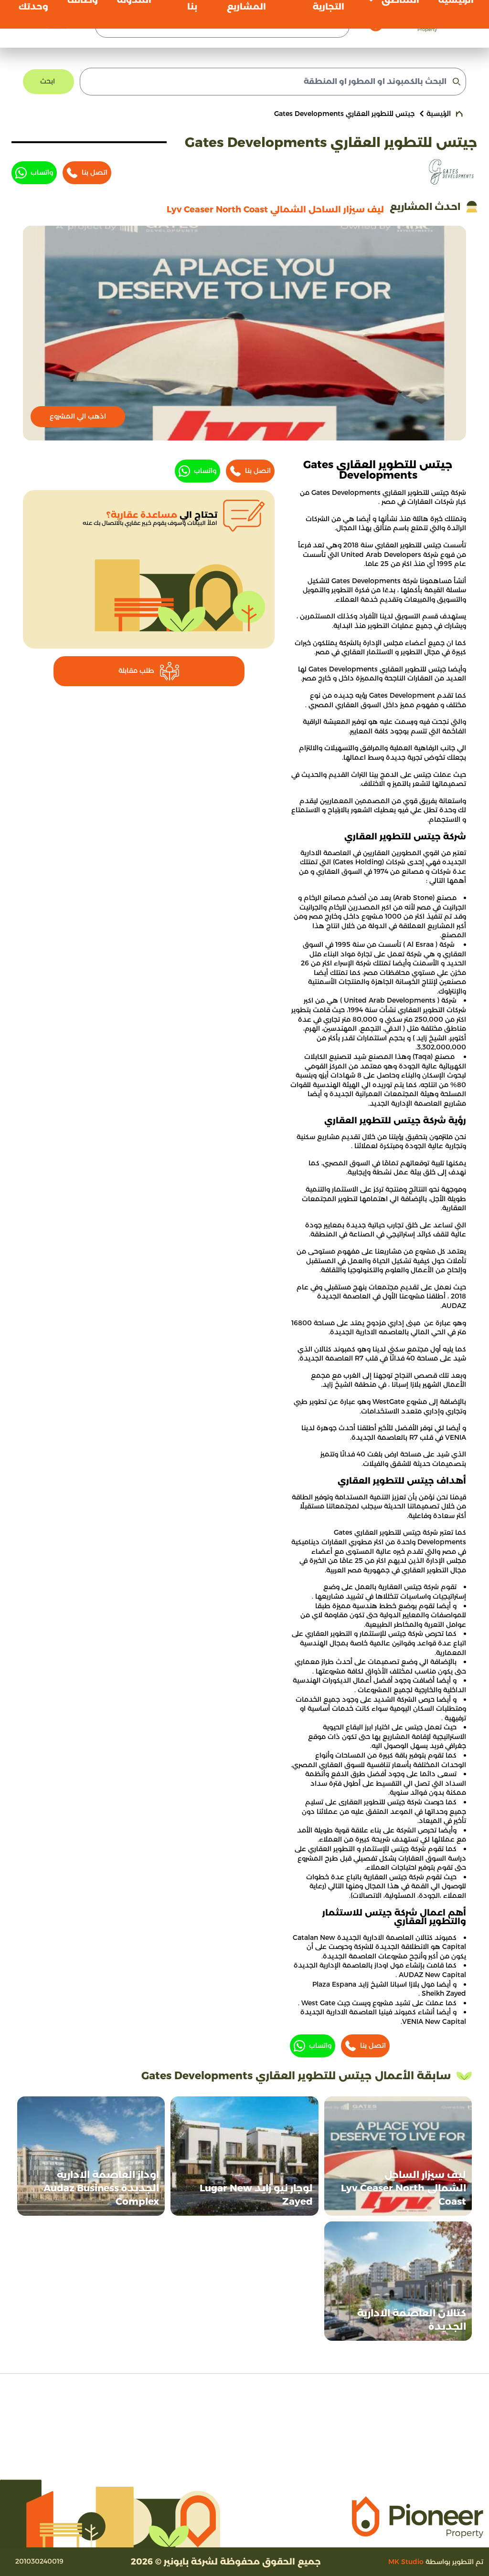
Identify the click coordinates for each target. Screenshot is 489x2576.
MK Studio (406, 2562)
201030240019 (39, 2561)
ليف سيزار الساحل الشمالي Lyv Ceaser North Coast (404, 2188)
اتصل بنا (95, 172)
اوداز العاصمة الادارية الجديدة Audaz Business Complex (101, 2188)
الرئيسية (439, 114)
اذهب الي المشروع (78, 416)
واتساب (42, 172)
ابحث (48, 81)
